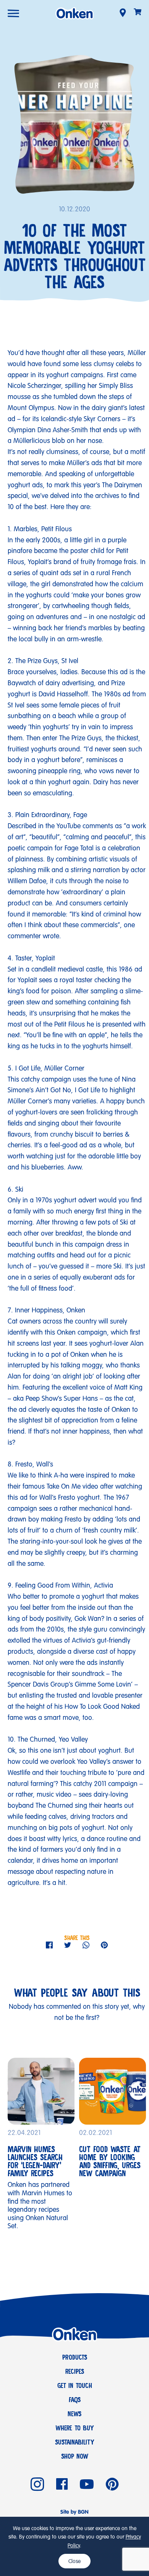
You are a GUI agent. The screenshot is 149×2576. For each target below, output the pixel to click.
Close (74, 2561)
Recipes (75, 2372)
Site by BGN (74, 2512)
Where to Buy (75, 2428)
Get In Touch (75, 2386)
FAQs (75, 2400)
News (74, 2414)
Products (75, 2357)
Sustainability (75, 2442)
